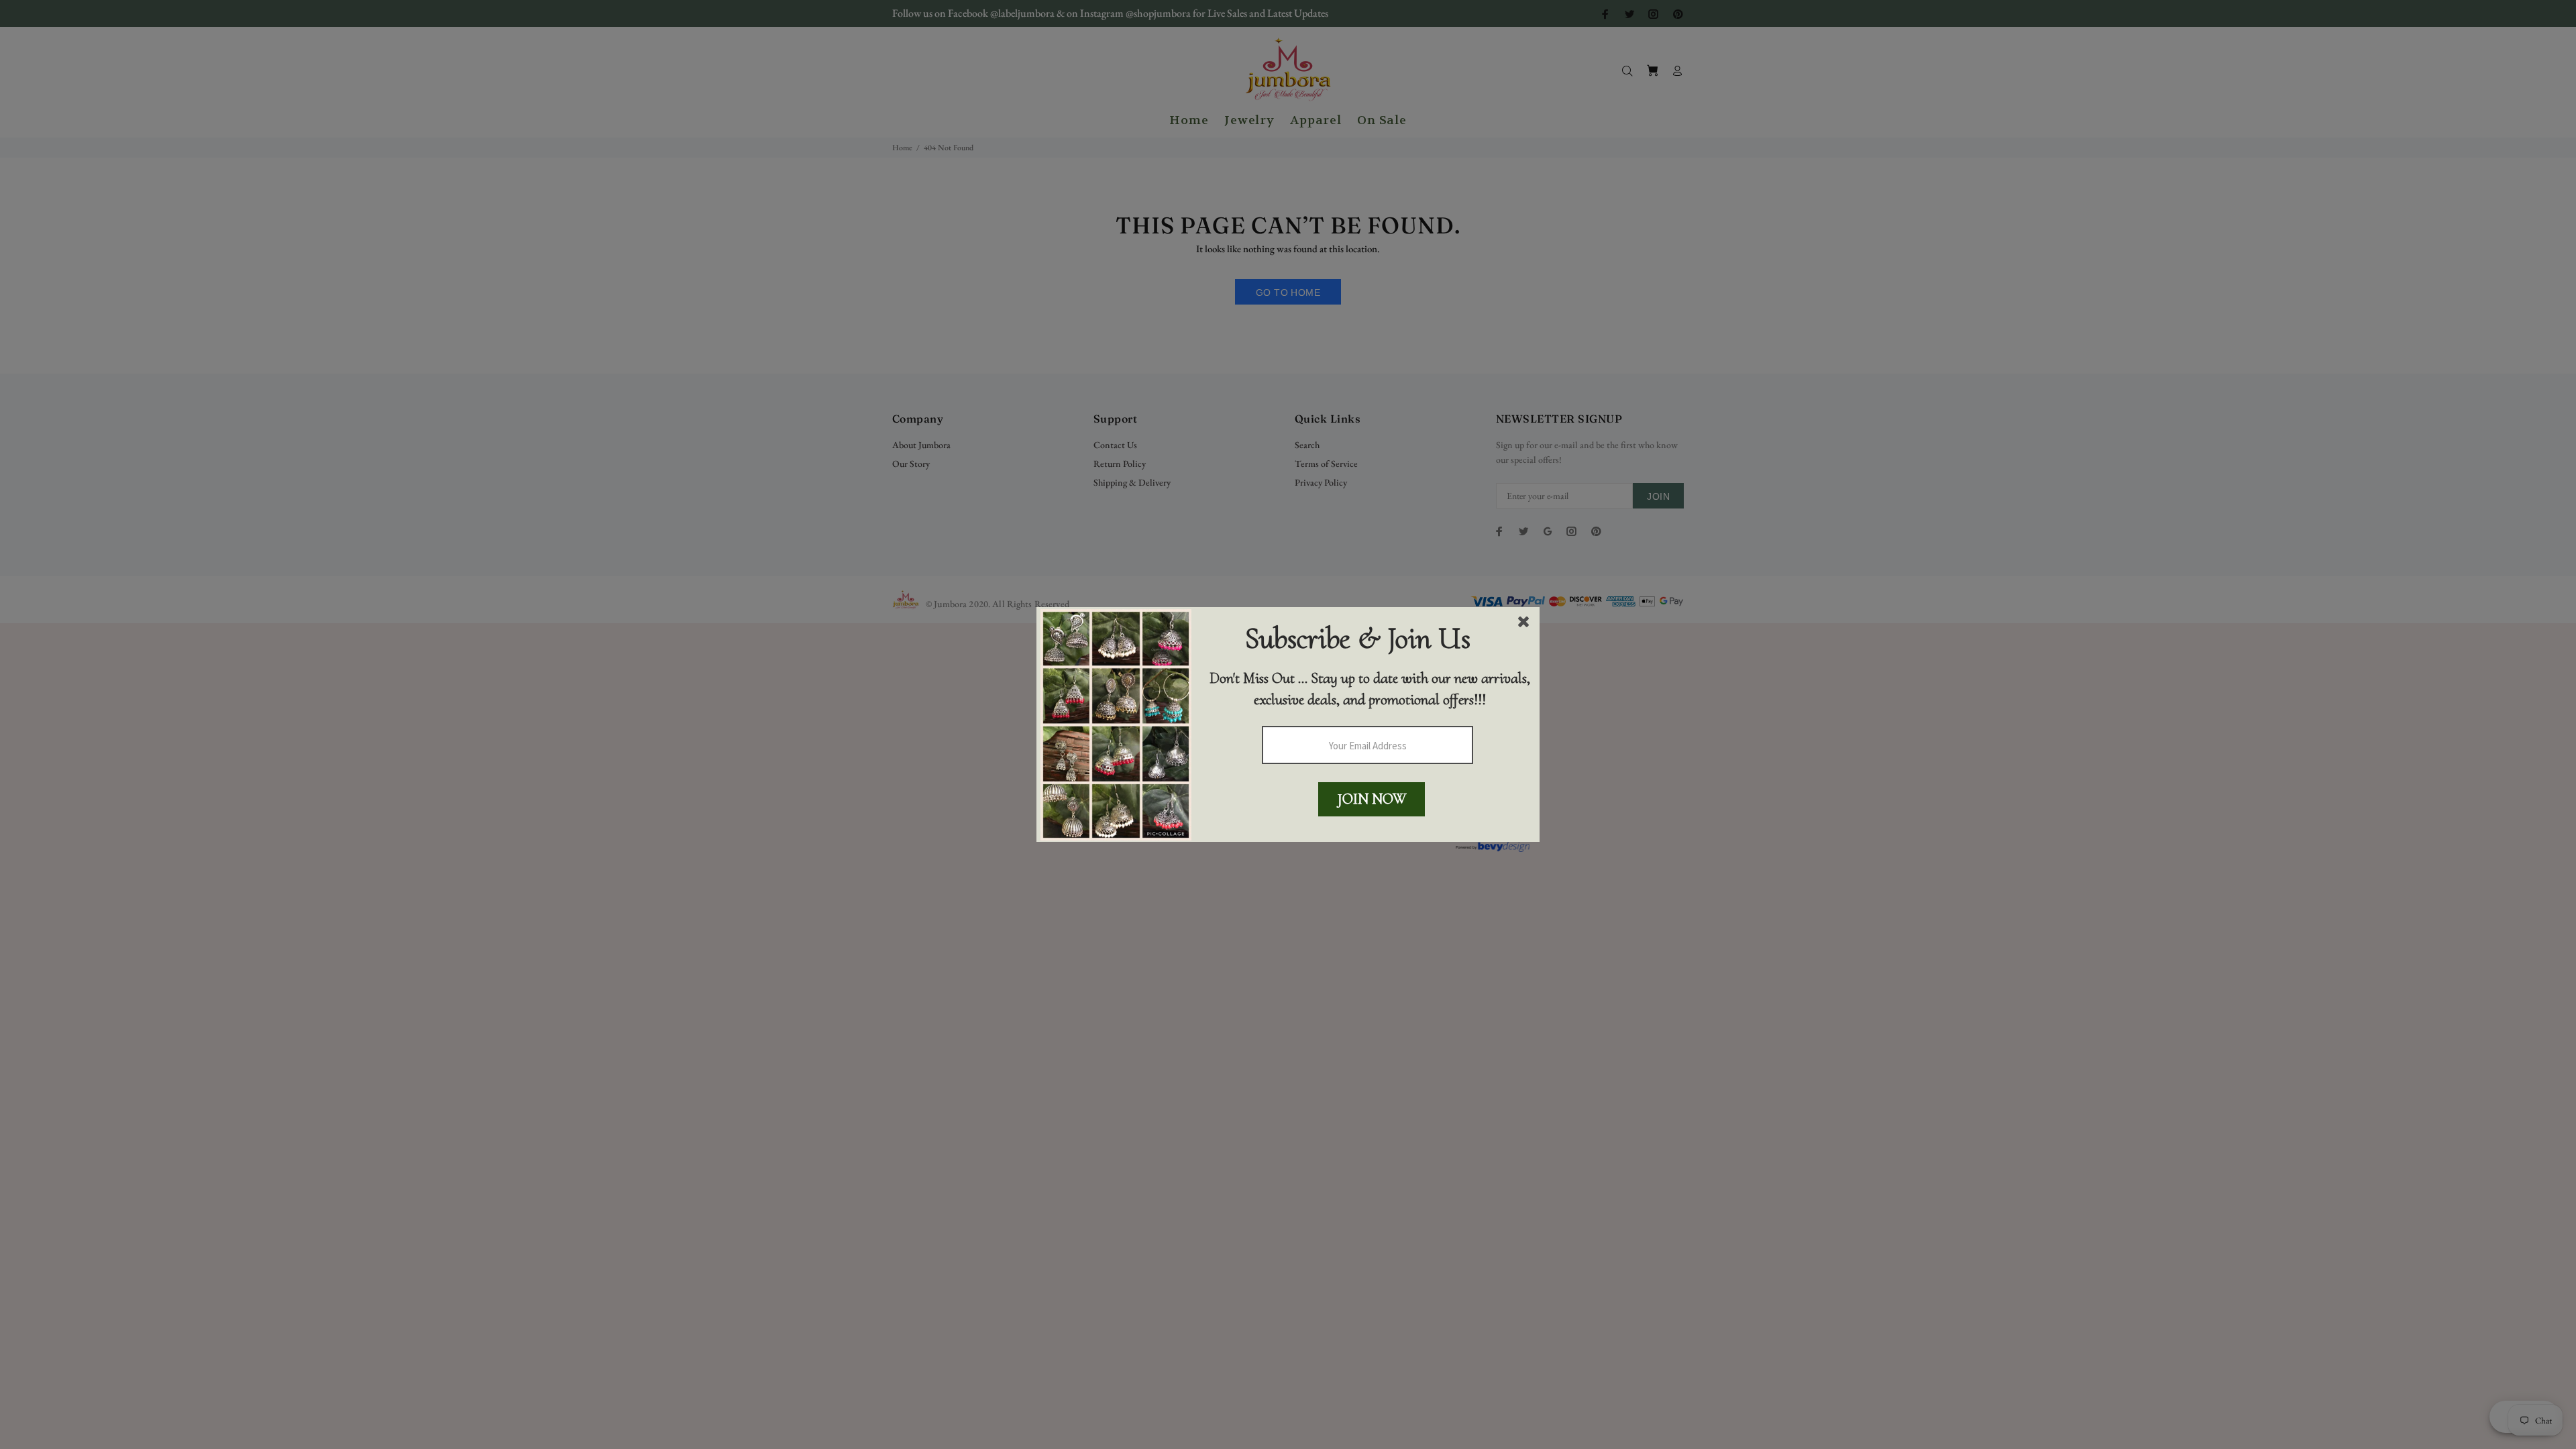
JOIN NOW (1372, 799)
